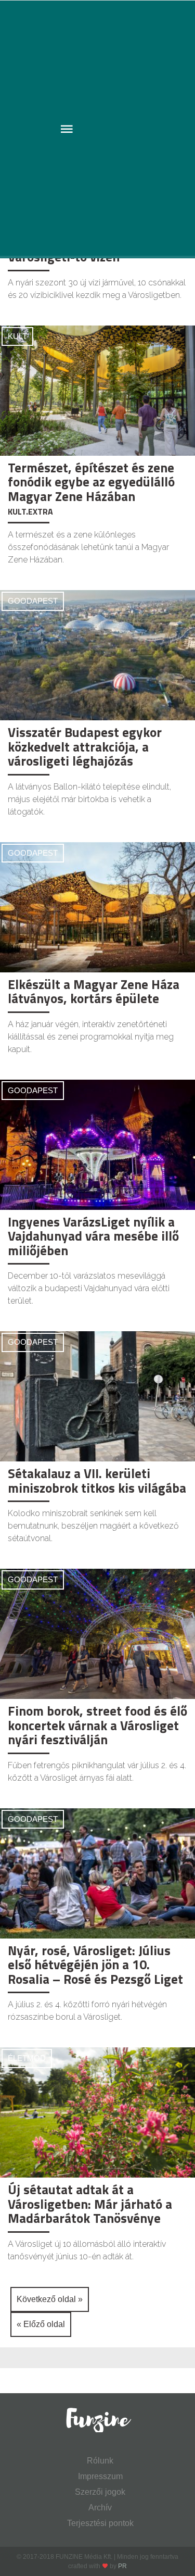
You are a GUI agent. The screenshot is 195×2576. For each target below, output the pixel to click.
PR (122, 2566)
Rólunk (100, 2461)
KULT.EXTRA (30, 511)
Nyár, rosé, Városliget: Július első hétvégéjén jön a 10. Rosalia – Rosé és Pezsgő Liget (95, 1965)
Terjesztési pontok (100, 2523)
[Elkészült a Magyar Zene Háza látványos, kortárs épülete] (97, 906)
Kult (17, 336)
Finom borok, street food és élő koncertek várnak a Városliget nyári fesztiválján (97, 1725)
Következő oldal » (50, 2299)
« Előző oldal (41, 2324)
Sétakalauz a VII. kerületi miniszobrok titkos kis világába (97, 1481)
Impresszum (100, 2476)
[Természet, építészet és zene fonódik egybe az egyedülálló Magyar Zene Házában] (97, 390)
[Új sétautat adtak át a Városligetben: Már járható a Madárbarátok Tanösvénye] (97, 2112)
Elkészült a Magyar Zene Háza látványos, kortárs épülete (94, 992)
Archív (100, 2508)
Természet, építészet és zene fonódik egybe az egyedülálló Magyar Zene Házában (91, 482)
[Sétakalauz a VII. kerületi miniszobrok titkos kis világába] (97, 1396)
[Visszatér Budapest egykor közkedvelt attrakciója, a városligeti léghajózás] (97, 654)
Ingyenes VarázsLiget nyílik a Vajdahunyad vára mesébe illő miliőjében (93, 1236)
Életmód (27, 2058)
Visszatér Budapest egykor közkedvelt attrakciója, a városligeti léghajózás (85, 747)
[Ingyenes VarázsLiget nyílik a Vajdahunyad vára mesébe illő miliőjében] (97, 1144)
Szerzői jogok (100, 2492)
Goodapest (33, 601)
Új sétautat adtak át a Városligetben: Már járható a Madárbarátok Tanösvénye (90, 2204)
